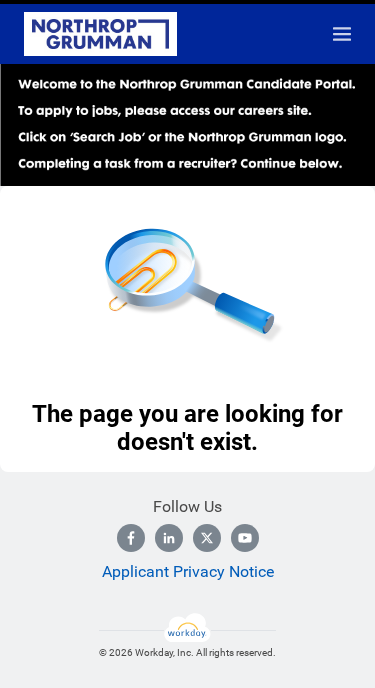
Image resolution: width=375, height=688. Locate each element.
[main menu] (342, 34)
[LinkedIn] (169, 538)
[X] (207, 538)
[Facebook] (131, 538)
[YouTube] (245, 538)
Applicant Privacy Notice (188, 571)
